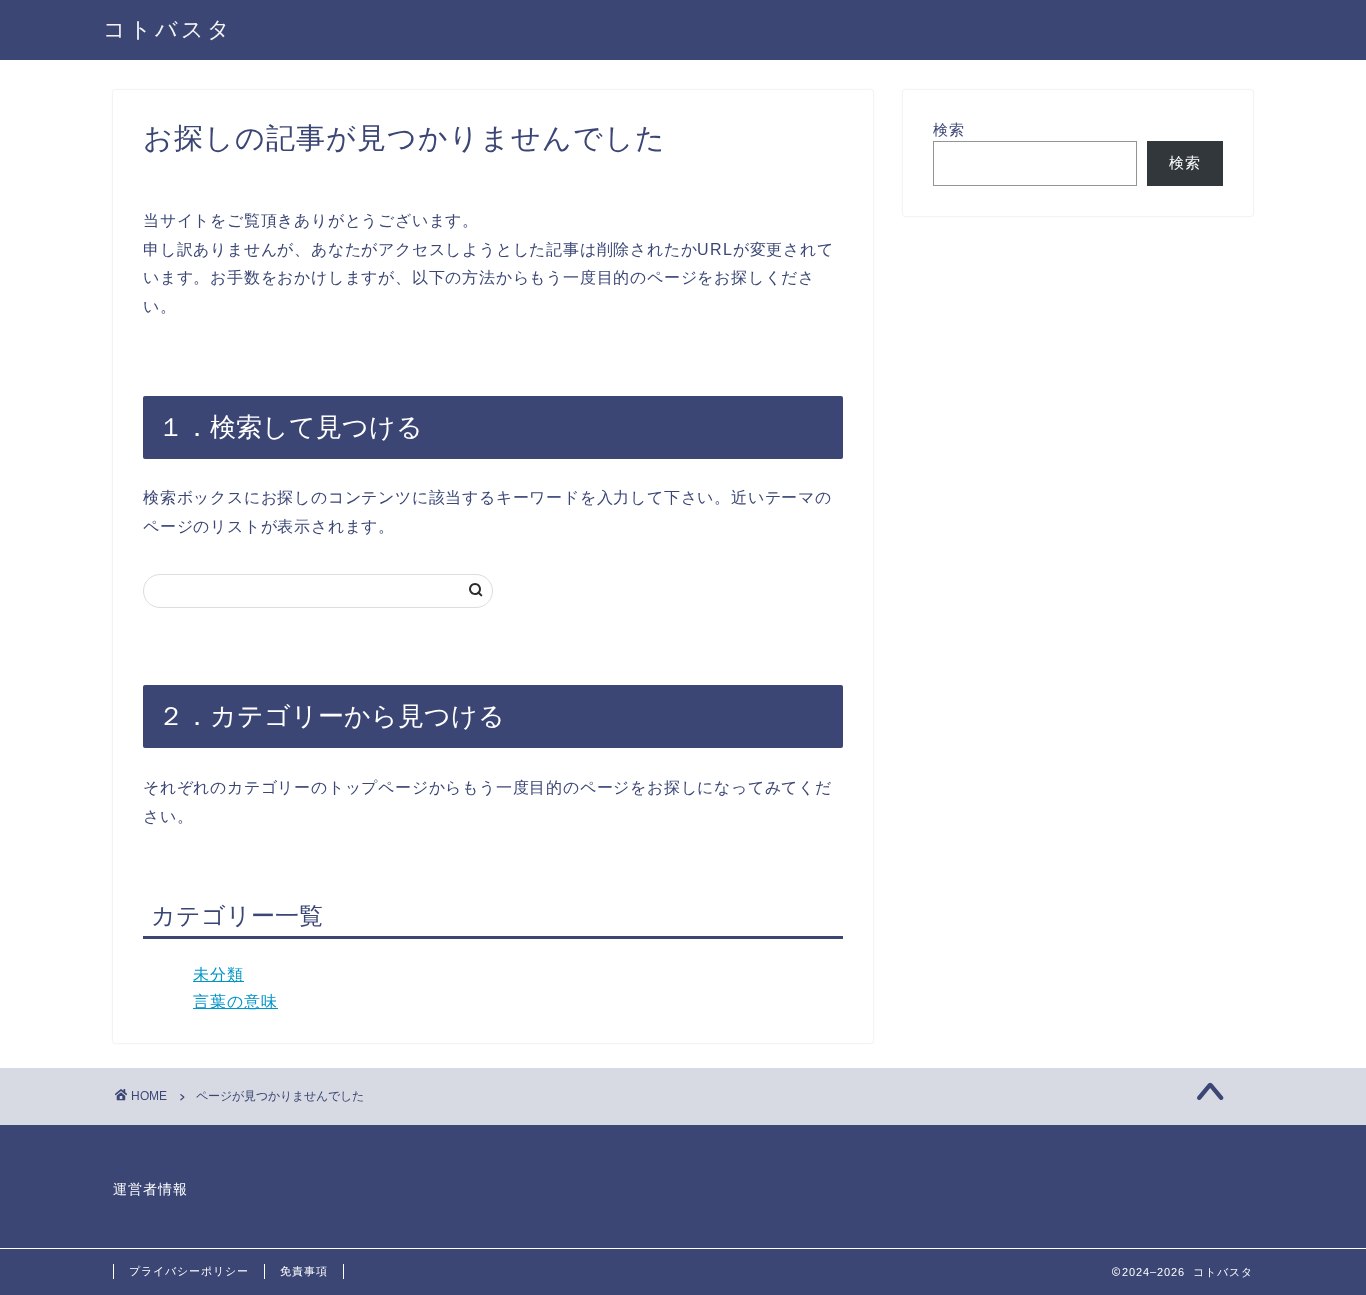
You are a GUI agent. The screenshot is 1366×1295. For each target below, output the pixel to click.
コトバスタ (168, 28)
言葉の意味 (235, 1001)
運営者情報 (150, 1189)
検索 (949, 129)
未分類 (218, 974)
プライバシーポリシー (189, 1271)
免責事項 (304, 1271)
